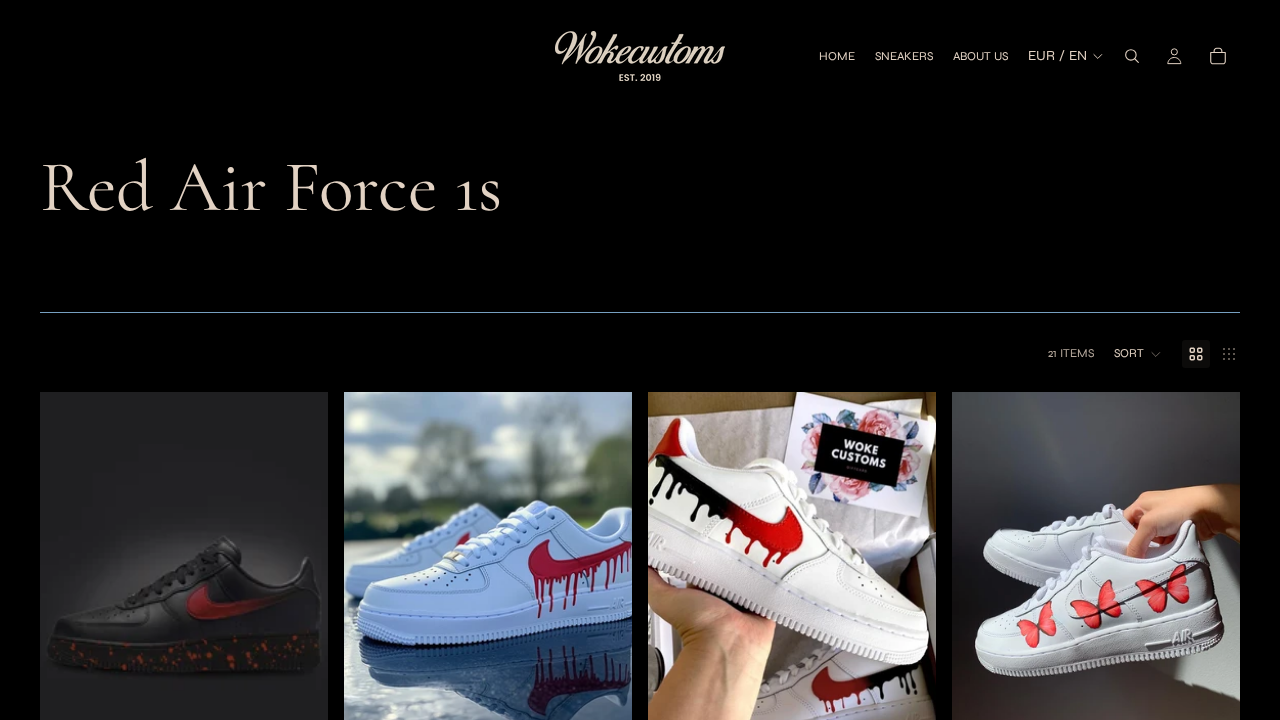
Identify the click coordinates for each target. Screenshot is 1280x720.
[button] (1138, 354)
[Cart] (1218, 56)
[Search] (1132, 56)
